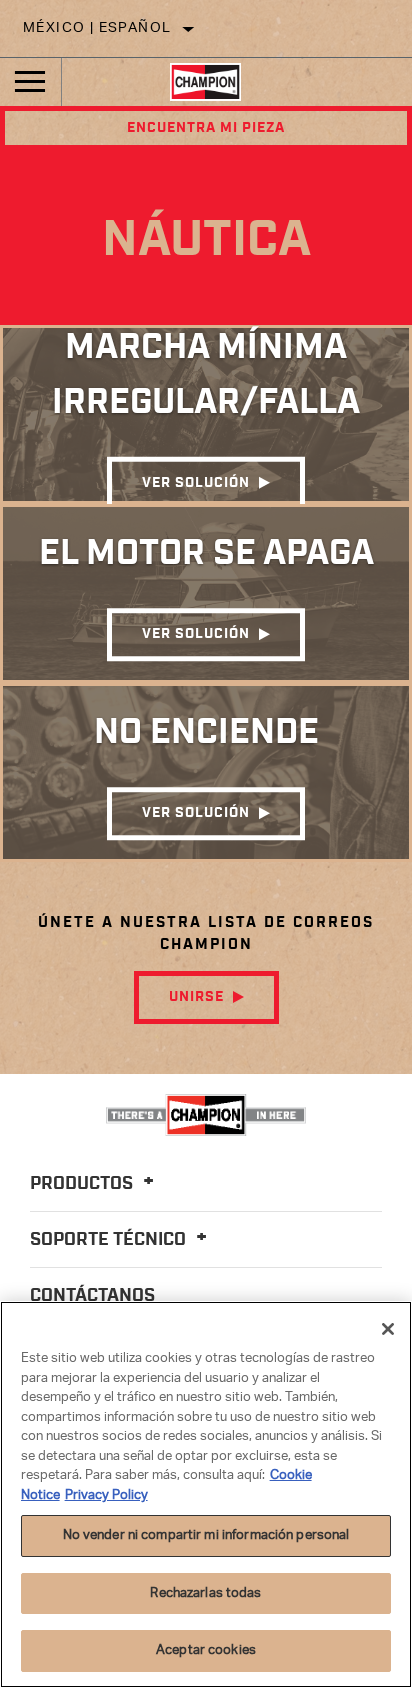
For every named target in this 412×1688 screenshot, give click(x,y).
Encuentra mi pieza (206, 128)
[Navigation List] (30, 82)
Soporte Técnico (110, 1240)
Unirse (196, 997)
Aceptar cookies (206, 1650)
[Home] (205, 82)
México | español (97, 28)
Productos (83, 1184)
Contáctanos (92, 1296)
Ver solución (196, 483)
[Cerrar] (388, 1329)
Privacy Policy (106, 1495)
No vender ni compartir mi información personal (206, 1535)
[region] (206, 1494)
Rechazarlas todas (205, 1593)
